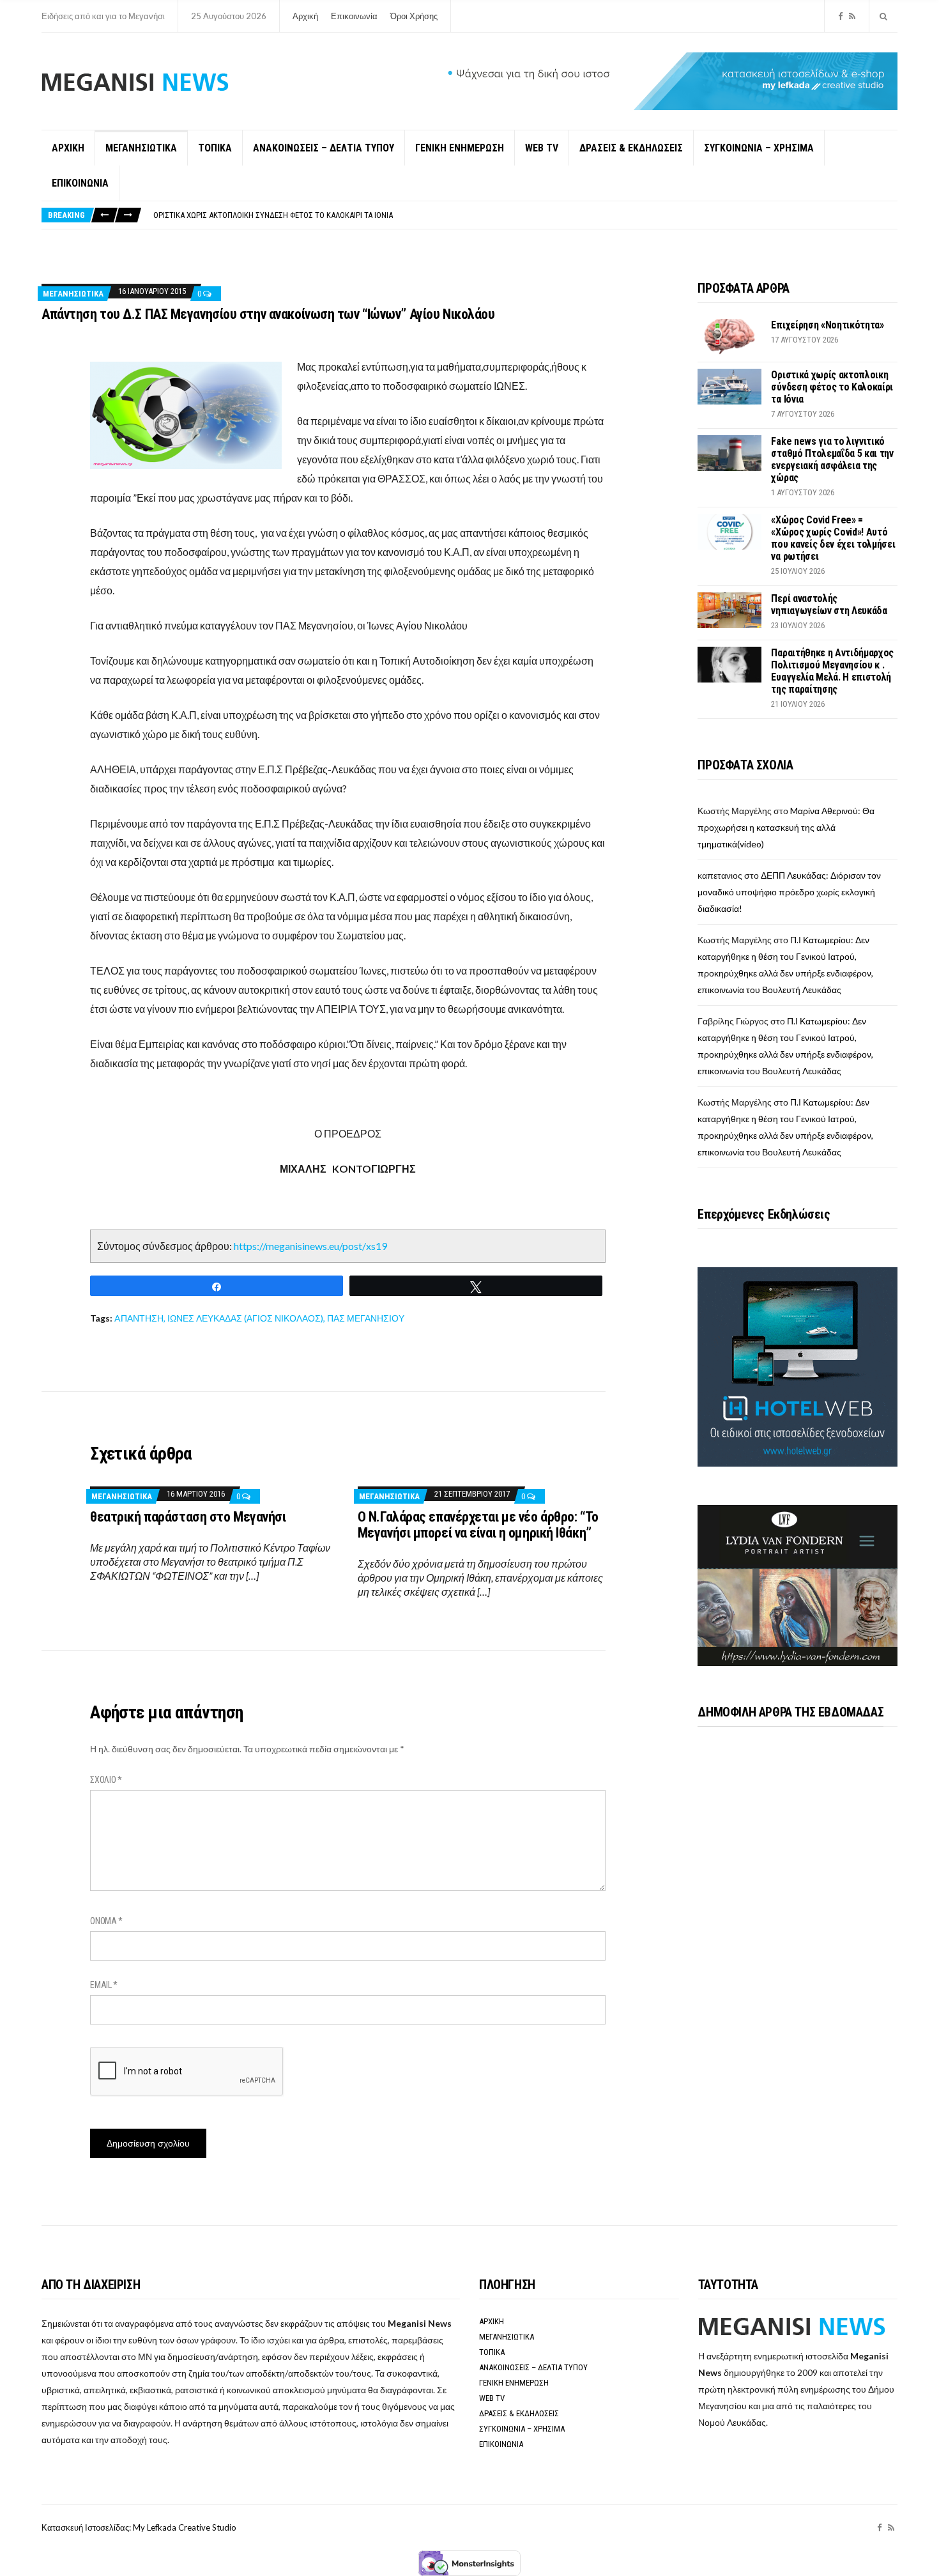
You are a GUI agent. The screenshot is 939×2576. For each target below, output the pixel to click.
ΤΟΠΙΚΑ (215, 148)
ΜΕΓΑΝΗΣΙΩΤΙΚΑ (141, 148)
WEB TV (542, 148)
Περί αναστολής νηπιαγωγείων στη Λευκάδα (829, 605)
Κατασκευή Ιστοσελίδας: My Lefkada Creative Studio (139, 2527)
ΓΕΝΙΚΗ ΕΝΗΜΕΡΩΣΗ (460, 148)
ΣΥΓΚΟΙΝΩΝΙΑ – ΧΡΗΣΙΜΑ (759, 148)
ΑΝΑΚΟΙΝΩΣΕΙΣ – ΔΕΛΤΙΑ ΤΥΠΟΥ (324, 148)
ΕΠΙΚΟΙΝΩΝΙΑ (80, 183)
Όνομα (106, 1921)
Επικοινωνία (354, 16)
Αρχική (305, 16)
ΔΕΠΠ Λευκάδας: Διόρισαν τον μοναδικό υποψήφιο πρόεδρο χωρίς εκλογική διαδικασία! (789, 892)
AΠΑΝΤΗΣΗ (139, 1318)
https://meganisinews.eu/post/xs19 (310, 1246)
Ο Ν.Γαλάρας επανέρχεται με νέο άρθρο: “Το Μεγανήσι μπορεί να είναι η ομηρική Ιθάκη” (478, 1525)
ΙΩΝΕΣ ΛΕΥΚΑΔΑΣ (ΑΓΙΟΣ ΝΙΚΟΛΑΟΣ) (245, 1318)
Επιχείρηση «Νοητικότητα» (827, 325)
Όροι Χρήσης (414, 16)
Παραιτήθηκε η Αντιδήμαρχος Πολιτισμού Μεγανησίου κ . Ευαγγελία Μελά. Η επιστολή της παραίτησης (832, 671)
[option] (525, 215)
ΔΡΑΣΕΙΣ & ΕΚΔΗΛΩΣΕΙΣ (631, 148)
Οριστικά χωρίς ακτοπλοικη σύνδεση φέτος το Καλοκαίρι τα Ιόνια (832, 387)
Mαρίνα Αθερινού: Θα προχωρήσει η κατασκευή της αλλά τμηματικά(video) (786, 827)
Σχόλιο (106, 1780)
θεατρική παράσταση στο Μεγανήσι (188, 1517)
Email (104, 1985)
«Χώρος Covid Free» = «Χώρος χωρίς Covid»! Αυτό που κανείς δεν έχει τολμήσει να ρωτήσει (833, 538)
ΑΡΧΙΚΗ (68, 148)
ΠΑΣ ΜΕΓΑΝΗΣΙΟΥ (366, 1318)
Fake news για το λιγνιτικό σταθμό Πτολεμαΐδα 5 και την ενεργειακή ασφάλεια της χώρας (317, 215)
